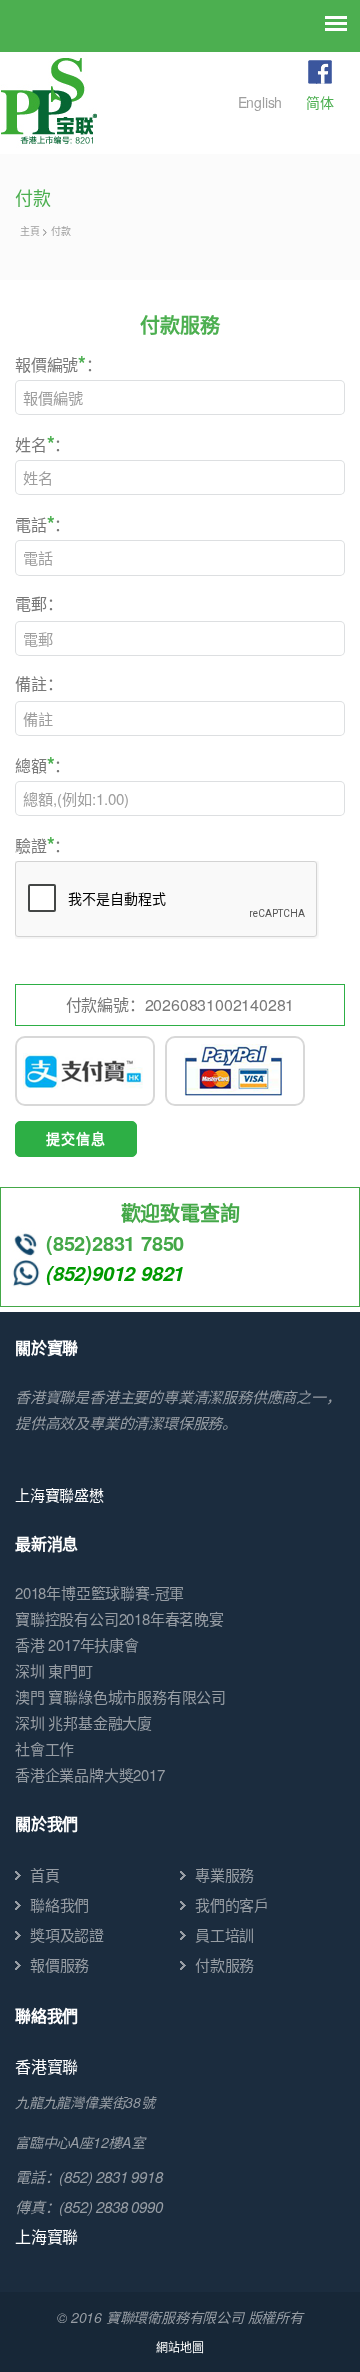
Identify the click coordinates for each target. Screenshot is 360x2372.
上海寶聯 (46, 2236)
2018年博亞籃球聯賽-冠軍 (99, 1592)
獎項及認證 (67, 1934)
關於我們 (46, 1823)
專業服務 (224, 1874)
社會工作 (44, 1748)
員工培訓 (224, 1934)
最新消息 (46, 1543)
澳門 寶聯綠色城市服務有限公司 (120, 1696)
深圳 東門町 (54, 1670)
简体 (320, 102)
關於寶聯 (46, 1347)
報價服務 (59, 1964)
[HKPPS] (49, 101)
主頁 (30, 231)
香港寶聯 (46, 2066)
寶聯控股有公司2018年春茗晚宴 (119, 1618)
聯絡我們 (59, 1904)
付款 (61, 231)
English (260, 102)
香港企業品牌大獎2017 (90, 1774)
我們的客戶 (232, 1904)
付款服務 (224, 1964)
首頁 (45, 1874)
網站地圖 (179, 2346)
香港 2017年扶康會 (77, 1644)
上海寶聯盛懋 (59, 1494)
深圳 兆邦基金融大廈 (83, 1722)
